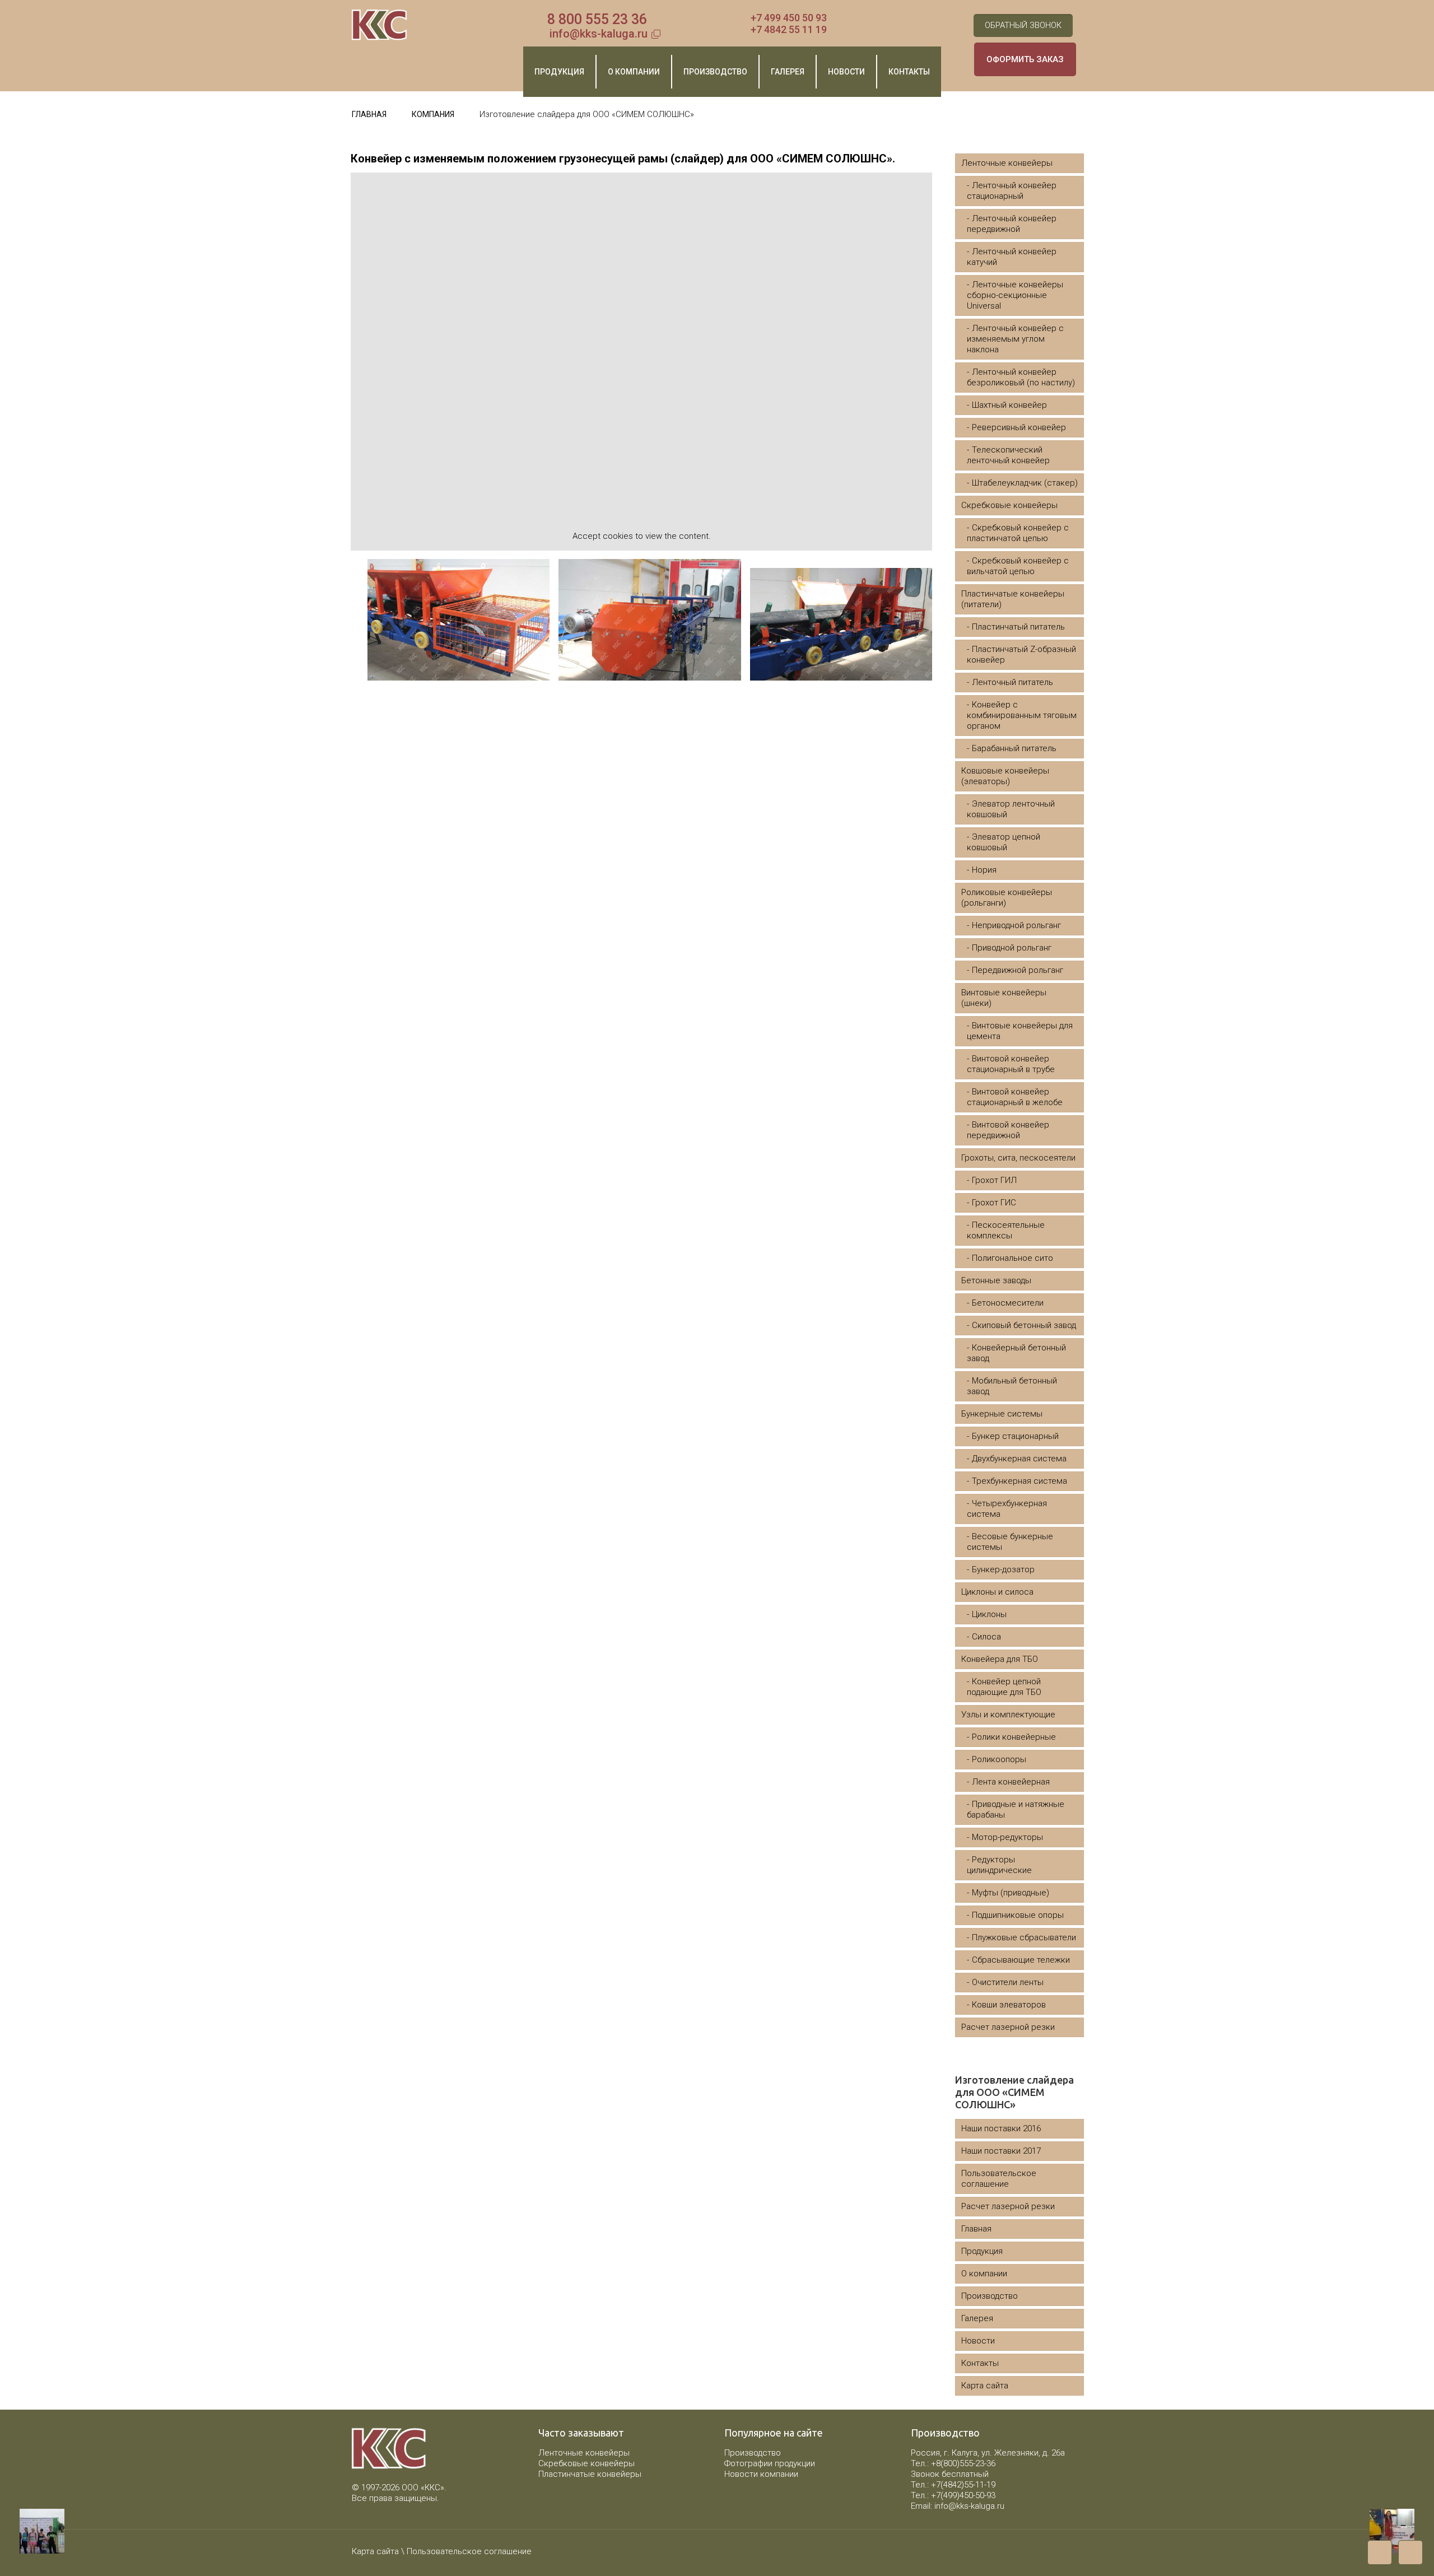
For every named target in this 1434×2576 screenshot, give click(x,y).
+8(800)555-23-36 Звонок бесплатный (953, 2469)
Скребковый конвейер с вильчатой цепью (1018, 566)
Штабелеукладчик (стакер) (1025, 483)
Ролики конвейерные (1014, 1737)
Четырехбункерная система (1007, 1509)
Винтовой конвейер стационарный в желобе (1015, 1097)
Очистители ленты (1008, 1982)
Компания (433, 114)
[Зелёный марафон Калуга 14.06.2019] (32, 2531)
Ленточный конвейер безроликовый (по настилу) (1021, 377)
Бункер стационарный (1015, 1436)
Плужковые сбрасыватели (1024, 1937)
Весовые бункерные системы (1010, 1542)
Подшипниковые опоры (1018, 1915)
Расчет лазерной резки (1008, 2027)
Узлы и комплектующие (1008, 1715)
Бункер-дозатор (1003, 1569)
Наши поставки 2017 (1001, 2151)
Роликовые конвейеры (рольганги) (1007, 898)
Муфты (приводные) (1011, 1893)
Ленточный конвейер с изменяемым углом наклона (1015, 339)
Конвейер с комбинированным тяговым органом (1022, 715)
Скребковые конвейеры (1009, 505)
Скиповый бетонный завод (1024, 1325)
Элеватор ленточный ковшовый (1011, 809)
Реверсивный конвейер (1019, 427)
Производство (990, 2296)
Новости (978, 2341)
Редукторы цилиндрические (999, 1865)
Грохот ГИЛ (994, 1180)
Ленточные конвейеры (1007, 163)
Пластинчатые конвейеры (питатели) (1013, 599)
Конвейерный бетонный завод (1016, 1353)
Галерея (977, 2318)
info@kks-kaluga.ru (599, 34)
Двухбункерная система (1019, 1459)
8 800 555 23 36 (597, 19)
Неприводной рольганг (1016, 925)
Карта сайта (985, 2386)
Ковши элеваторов (1009, 2005)
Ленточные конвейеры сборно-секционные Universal (1015, 295)
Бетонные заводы (996, 1280)
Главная (369, 114)
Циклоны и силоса (997, 1592)
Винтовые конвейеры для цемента (1020, 1031)
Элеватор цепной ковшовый (1004, 842)
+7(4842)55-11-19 (963, 2485)
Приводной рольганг (1012, 948)
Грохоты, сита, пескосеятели (1018, 1158)
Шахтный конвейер (1009, 405)
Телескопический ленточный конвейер (1008, 455)
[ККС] (380, 25)
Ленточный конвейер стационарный (1012, 191)
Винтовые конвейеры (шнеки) (1004, 998)
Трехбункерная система (1019, 1481)
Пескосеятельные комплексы (1006, 1230)
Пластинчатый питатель (1018, 627)
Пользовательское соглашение (999, 2179)
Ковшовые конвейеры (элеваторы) (1005, 776)
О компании (984, 2274)
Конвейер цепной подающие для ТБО (1004, 1687)
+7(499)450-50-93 (963, 2495)
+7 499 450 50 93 (789, 18)
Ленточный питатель (1012, 682)
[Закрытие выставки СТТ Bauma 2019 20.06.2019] (1402, 2531)
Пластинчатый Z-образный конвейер (1021, 655)
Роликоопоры (999, 1759)
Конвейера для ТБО (1000, 1659)
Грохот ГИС (994, 1203)
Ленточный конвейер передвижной (1012, 224)
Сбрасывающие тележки (1021, 1960)
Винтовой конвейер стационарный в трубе (1011, 1064)
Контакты (980, 2363)
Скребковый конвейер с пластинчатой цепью (1018, 533)
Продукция (982, 2251)
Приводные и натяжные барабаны (1016, 1809)
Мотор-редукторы (1007, 1837)
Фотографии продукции (770, 2463)
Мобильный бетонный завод (1012, 1386)
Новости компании (761, 2474)
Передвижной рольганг (1018, 970)
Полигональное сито (1012, 1258)
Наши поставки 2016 (1001, 2128)
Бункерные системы (1002, 1414)
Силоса (986, 1637)
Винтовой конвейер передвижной (1008, 1130)
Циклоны (989, 1614)
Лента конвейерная (1011, 1782)
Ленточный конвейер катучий (1012, 257)
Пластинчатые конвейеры (590, 2474)
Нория (984, 870)
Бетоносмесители (1008, 1303)
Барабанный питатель (1014, 748)
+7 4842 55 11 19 (789, 29)
